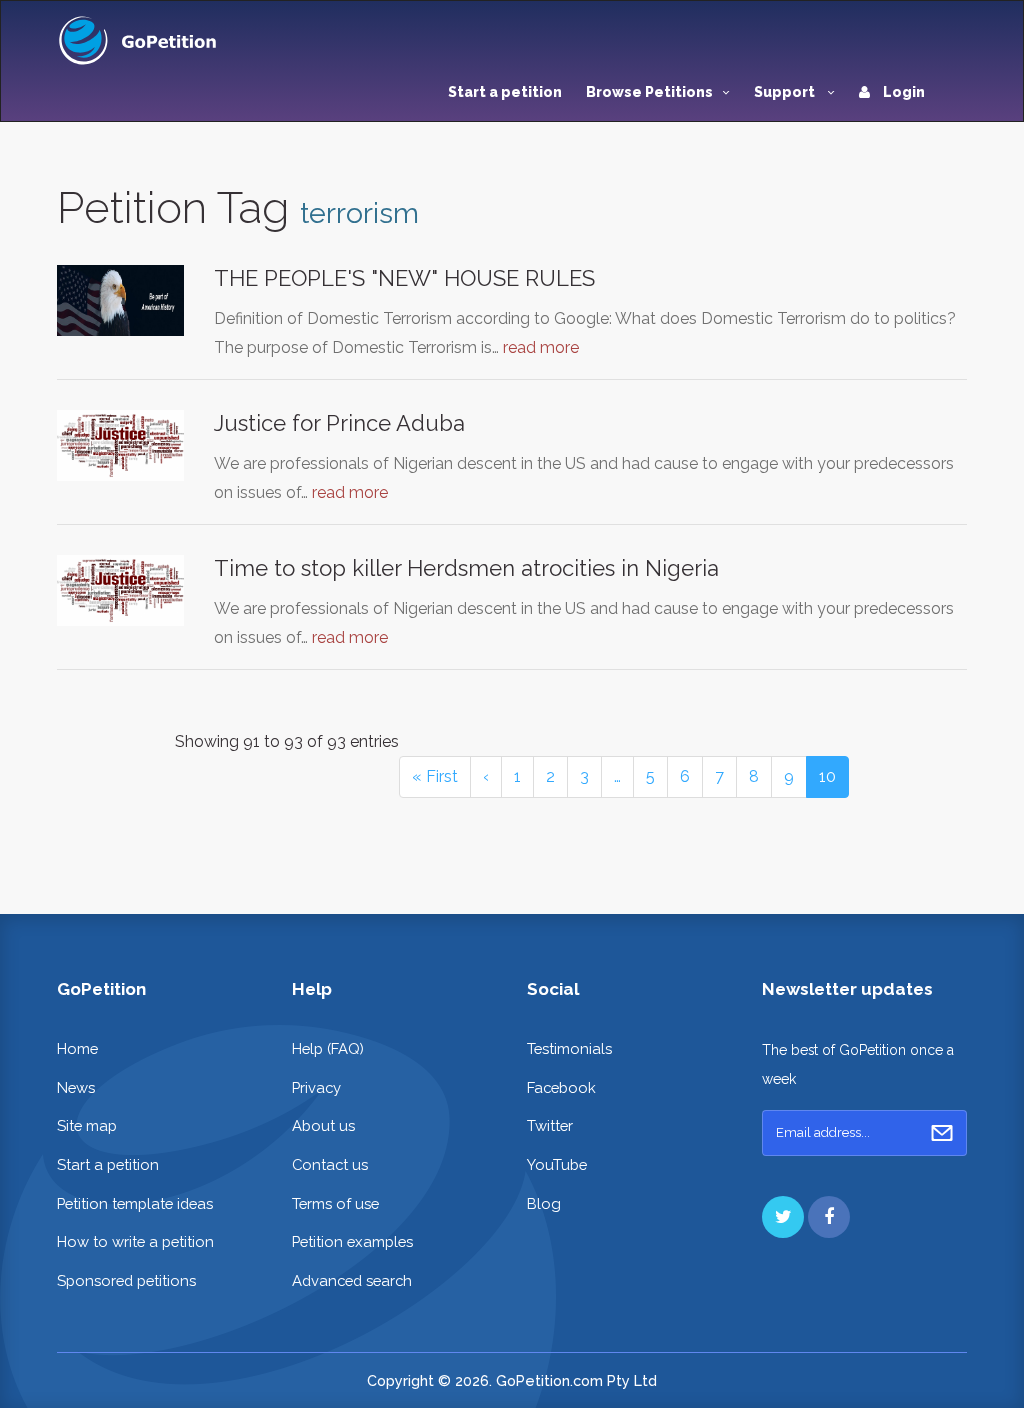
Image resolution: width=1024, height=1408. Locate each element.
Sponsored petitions (126, 1280)
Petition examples (352, 1241)
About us (323, 1125)
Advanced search (352, 1280)
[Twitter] (783, 1217)
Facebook (561, 1087)
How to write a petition (135, 1241)
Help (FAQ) (328, 1048)
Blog (544, 1203)
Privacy (316, 1087)
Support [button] (786, 92)
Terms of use (335, 1203)
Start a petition (505, 92)
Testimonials (569, 1048)
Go (942, 1133)
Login (902, 92)
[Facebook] (829, 1217)
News (76, 1087)
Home (77, 1048)
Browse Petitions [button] (649, 92)
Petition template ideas (135, 1203)
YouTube (557, 1164)
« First (435, 776)
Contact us (330, 1164)
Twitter (550, 1125)
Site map (87, 1125)
